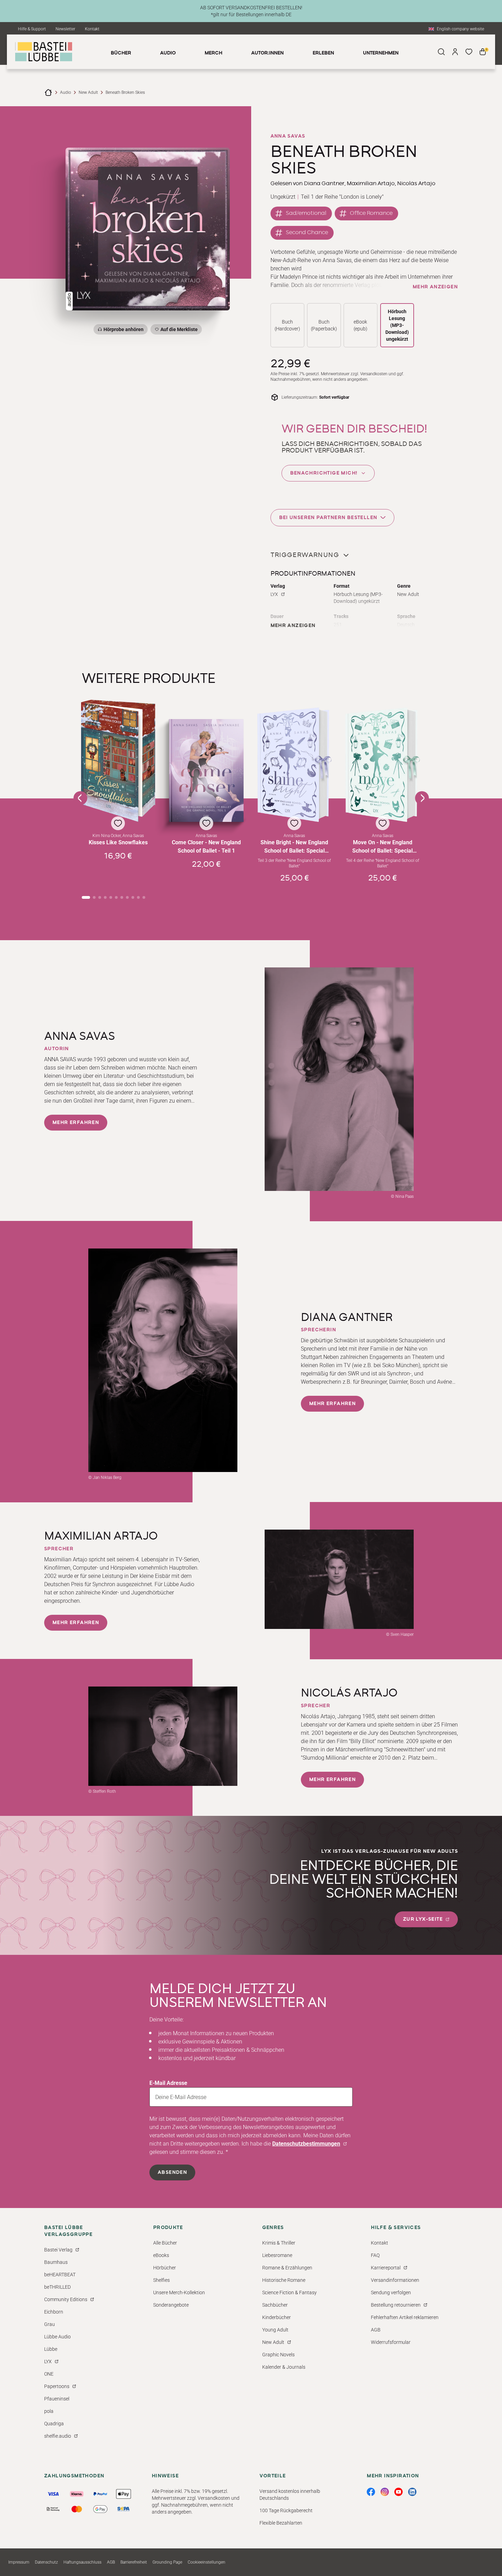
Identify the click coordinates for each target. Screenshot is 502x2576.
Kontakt (92, 29)
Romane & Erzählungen (287, 2268)
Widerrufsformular (391, 2342)
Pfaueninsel (57, 2399)
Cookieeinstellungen (206, 2562)
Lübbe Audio (57, 2337)
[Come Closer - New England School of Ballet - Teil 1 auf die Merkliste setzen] (206, 770)
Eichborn (54, 2312)
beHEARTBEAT (60, 2275)
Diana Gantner (324, 183)
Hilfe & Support (32, 29)
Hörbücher (165, 2268)
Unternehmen (381, 53)
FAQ (375, 2255)
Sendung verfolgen (391, 2292)
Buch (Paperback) (324, 325)
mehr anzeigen (435, 287)
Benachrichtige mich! (324, 473)
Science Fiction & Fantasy (289, 2292)
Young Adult (275, 2330)
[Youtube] (398, 2492)
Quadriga (54, 2424)
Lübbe (51, 2349)
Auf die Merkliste (178, 331)
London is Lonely (361, 197)
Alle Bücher (165, 2243)
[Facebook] (371, 2492)
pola (49, 2411)
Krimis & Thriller (279, 2243)
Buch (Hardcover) (287, 325)
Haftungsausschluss (82, 2562)
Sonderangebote (171, 2305)
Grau (50, 2324)
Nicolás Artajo (416, 183)
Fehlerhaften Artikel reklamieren (405, 2317)
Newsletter (65, 29)
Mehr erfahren (76, 1123)
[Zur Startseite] (48, 92)
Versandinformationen (395, 2280)
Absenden (172, 2172)
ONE (49, 2374)
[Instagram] (385, 2492)
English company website (460, 29)
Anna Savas (288, 136)
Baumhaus (56, 2262)
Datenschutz (46, 2562)
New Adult (88, 92)
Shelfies (161, 2280)
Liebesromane (277, 2255)
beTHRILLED (57, 2287)
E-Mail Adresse (168, 2083)
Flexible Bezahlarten (281, 2523)
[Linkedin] (412, 2492)
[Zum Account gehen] (455, 52)
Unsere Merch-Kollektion (179, 2292)
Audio (66, 92)
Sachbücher (275, 2305)
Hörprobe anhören (124, 329)
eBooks (161, 2255)
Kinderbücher (277, 2317)
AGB (376, 2330)
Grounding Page (167, 2562)
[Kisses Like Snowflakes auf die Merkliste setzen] (118, 761)
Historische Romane (284, 2280)
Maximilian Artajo (371, 183)
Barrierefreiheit (134, 2562)
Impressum (19, 2562)
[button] (118, 791)
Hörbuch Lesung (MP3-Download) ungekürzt (397, 325)
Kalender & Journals (284, 2367)
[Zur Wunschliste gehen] (469, 52)
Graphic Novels (278, 2355)
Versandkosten (374, 374)
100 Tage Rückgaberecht (286, 2510)
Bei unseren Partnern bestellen (328, 518)
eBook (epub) (361, 325)
